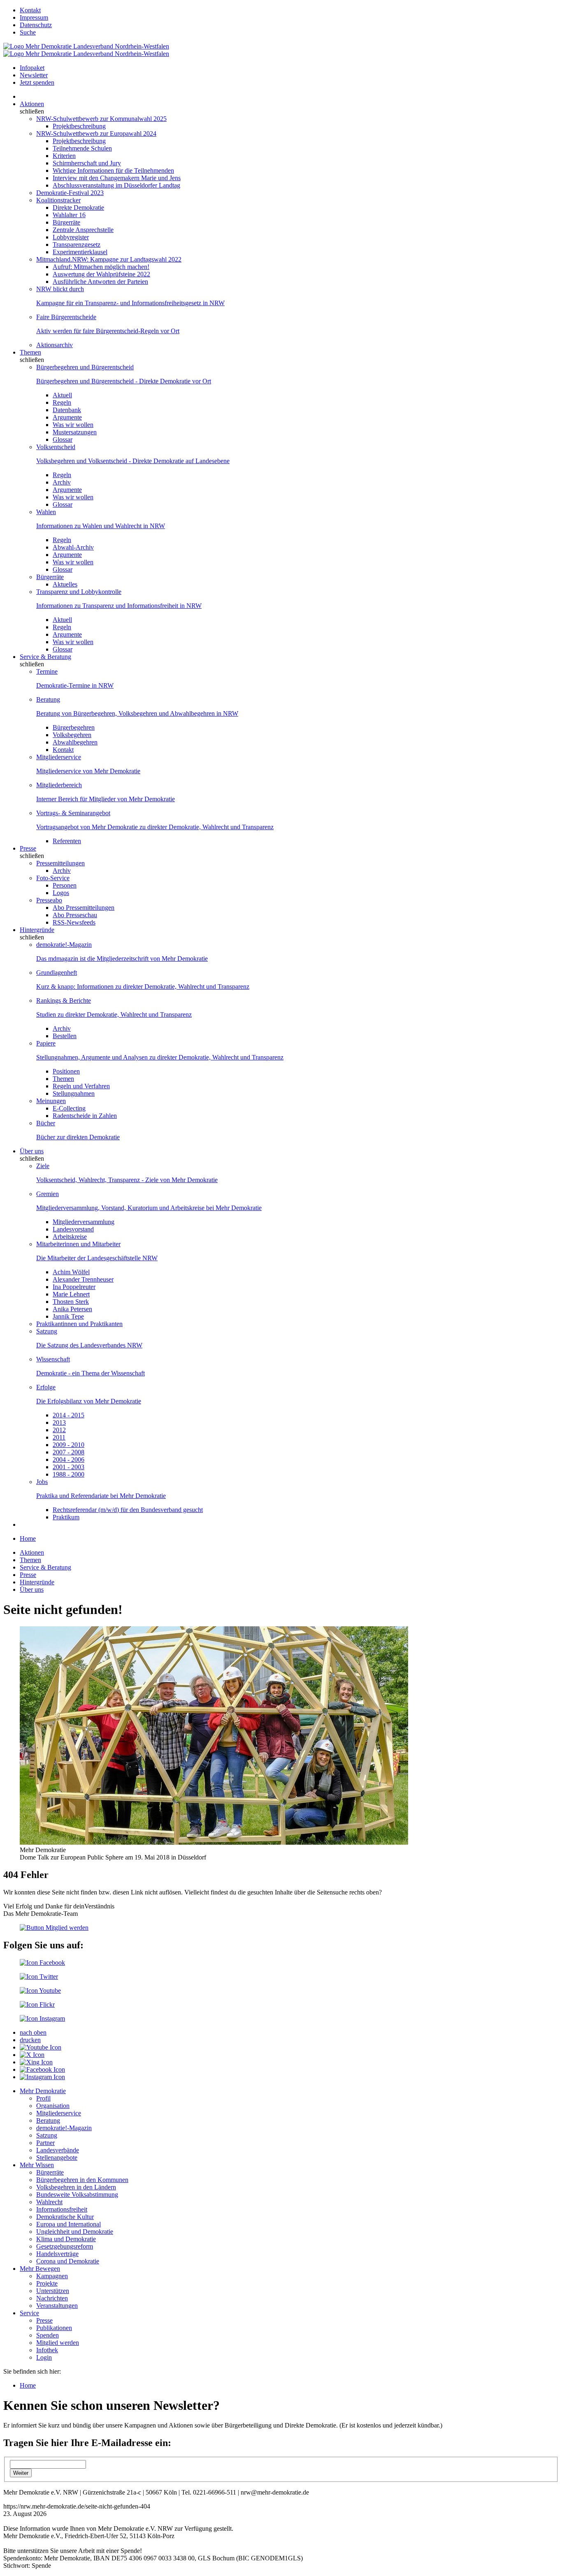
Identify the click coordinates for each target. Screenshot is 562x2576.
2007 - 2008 (69, 1452)
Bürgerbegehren (74, 727)
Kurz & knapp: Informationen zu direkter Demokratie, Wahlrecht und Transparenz (143, 987)
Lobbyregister (71, 237)
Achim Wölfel (71, 1272)
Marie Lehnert (71, 1294)
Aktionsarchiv (55, 345)
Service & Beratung (45, 657)
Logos (61, 893)
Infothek (47, 2350)
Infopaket (32, 68)
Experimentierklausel (80, 252)
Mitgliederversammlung (84, 1222)
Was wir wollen (73, 425)
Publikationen (54, 2328)
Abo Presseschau (75, 915)
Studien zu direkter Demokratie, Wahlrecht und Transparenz (114, 1014)
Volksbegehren (72, 735)
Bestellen (65, 1036)
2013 (59, 1422)
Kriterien (64, 156)
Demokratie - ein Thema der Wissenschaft (91, 1373)
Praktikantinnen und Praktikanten (79, 1324)
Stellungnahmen (74, 1093)
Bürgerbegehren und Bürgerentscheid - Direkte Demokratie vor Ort (124, 381)
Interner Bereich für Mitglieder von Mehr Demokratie (106, 799)
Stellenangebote (57, 2157)
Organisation (53, 2106)
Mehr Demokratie (43, 2091)
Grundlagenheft (57, 973)
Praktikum (66, 1517)
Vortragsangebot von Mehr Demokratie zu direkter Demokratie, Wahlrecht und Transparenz (155, 827)
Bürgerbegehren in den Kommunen (82, 2180)
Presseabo (49, 900)
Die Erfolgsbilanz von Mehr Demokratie (89, 1401)
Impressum (34, 17)
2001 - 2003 (69, 1467)
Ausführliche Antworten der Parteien (100, 282)
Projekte (47, 2283)
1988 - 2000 (69, 1474)
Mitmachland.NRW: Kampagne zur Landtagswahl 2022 (109, 259)
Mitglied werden (58, 2343)
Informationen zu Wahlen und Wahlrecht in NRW (101, 526)
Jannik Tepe (68, 1316)
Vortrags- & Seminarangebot (73, 813)
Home (28, 1538)
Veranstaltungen (57, 2306)
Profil (43, 2098)
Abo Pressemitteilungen (84, 908)
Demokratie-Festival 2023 (70, 193)
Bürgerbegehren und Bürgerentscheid (85, 367)
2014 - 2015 (69, 1415)
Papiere (46, 1043)
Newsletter (34, 75)
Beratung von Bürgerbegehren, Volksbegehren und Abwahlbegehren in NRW (137, 713)
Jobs (42, 1482)
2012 (59, 1430)
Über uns (32, 1151)
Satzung (47, 1331)
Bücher (46, 1123)
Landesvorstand (73, 1229)
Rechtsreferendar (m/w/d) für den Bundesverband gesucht (128, 1510)
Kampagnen (52, 2276)
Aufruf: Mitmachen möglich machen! (101, 267)
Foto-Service (53, 878)
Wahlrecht (49, 2202)
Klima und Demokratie (66, 2239)
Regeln (62, 402)
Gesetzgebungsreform (65, 2246)
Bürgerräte (66, 222)
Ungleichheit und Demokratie (75, 2232)
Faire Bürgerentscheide (66, 317)
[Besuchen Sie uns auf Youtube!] (40, 1991)
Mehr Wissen (37, 2165)
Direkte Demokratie (78, 208)
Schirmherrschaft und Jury (87, 163)
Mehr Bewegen (40, 2269)
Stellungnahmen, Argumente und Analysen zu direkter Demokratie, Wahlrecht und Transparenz (160, 1057)
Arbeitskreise (70, 1237)
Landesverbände (58, 2150)
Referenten (67, 841)
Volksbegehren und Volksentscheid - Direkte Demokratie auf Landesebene (133, 461)
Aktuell (62, 395)
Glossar (63, 439)
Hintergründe (37, 930)
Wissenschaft (53, 1359)
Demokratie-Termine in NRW (75, 685)
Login (44, 2357)
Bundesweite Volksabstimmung (77, 2195)
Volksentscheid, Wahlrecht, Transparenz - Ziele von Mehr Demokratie (127, 1180)
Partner (45, 2143)
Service (29, 2313)
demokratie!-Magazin (64, 945)
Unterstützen (53, 2291)
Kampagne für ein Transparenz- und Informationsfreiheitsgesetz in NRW (130, 303)
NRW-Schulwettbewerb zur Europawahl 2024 (96, 133)
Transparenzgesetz (77, 245)
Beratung (48, 699)
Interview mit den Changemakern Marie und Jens (117, 178)
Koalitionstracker (58, 200)
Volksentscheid (56, 447)
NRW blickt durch (60, 289)
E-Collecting (69, 1108)
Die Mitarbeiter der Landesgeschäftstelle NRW (97, 1258)
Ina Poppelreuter (74, 1287)
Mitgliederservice (59, 757)
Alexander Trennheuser (83, 1279)
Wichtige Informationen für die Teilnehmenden (113, 170)
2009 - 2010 (69, 1445)
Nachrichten (52, 2298)
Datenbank (67, 410)
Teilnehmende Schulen (82, 148)
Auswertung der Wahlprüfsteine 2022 (101, 274)
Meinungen (51, 1101)
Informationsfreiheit (62, 2209)
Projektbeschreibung (79, 126)
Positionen (66, 1071)
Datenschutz (36, 25)
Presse (28, 848)
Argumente (67, 417)
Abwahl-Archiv (73, 547)
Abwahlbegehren (75, 742)
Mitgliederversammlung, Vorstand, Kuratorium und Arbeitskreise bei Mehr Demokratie (149, 1208)
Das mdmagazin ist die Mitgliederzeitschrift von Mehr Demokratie (122, 959)
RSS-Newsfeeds (74, 922)
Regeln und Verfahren (81, 1086)
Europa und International (69, 2224)
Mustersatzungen (75, 432)
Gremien (48, 1194)
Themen (30, 352)
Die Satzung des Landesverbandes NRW (89, 1345)
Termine (47, 671)
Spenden (48, 2335)
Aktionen (32, 104)
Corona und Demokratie (68, 2261)
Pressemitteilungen (60, 863)
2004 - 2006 (69, 1460)
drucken (30, 2040)
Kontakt (30, 10)
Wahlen (46, 512)
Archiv (62, 482)
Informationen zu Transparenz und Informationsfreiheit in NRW (119, 606)
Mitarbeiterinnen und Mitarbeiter (78, 1244)
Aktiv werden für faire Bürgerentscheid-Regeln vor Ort (108, 331)
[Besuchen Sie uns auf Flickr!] (37, 2004)
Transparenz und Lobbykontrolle (79, 592)
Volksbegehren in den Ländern (76, 2187)
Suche (28, 32)
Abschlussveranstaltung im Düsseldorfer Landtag (116, 185)
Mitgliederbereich (59, 785)
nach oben (33, 2032)
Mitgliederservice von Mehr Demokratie (88, 771)
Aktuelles (65, 584)
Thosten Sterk (71, 1302)
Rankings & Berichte (64, 1000)
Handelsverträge (57, 2254)
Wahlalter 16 (69, 215)
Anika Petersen (72, 1309)
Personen (65, 885)
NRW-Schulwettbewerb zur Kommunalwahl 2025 (101, 119)
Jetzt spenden (37, 82)
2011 (59, 1437)
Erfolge (46, 1387)
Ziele (43, 1166)
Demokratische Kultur (65, 2217)
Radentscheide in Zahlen (85, 1116)
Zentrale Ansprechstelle (83, 230)
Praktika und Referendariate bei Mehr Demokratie (101, 1496)
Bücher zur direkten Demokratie (78, 1137)
